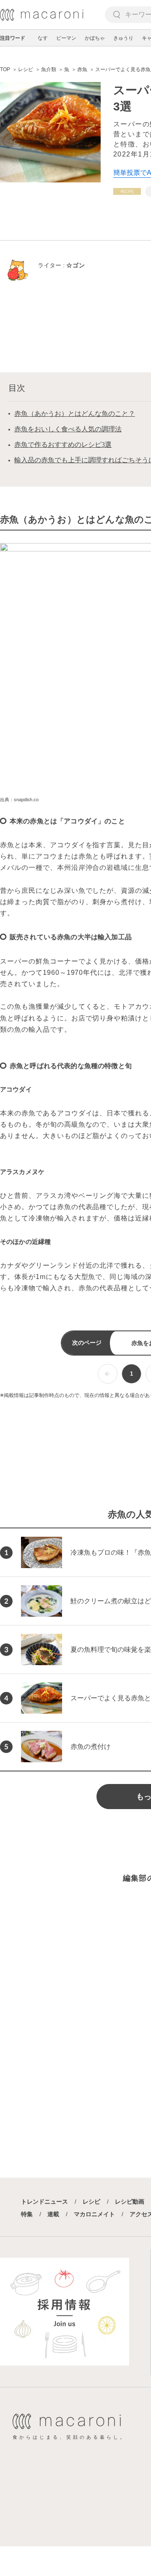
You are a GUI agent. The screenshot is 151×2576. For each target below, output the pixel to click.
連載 (53, 2214)
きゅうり (123, 38)
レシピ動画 (130, 2202)
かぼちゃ (95, 38)
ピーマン (66, 38)
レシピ (91, 2202)
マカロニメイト (94, 2214)
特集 (27, 2214)
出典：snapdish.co (19, 800)
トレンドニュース (44, 2202)
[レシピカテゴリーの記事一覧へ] (127, 191)
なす (43, 38)
